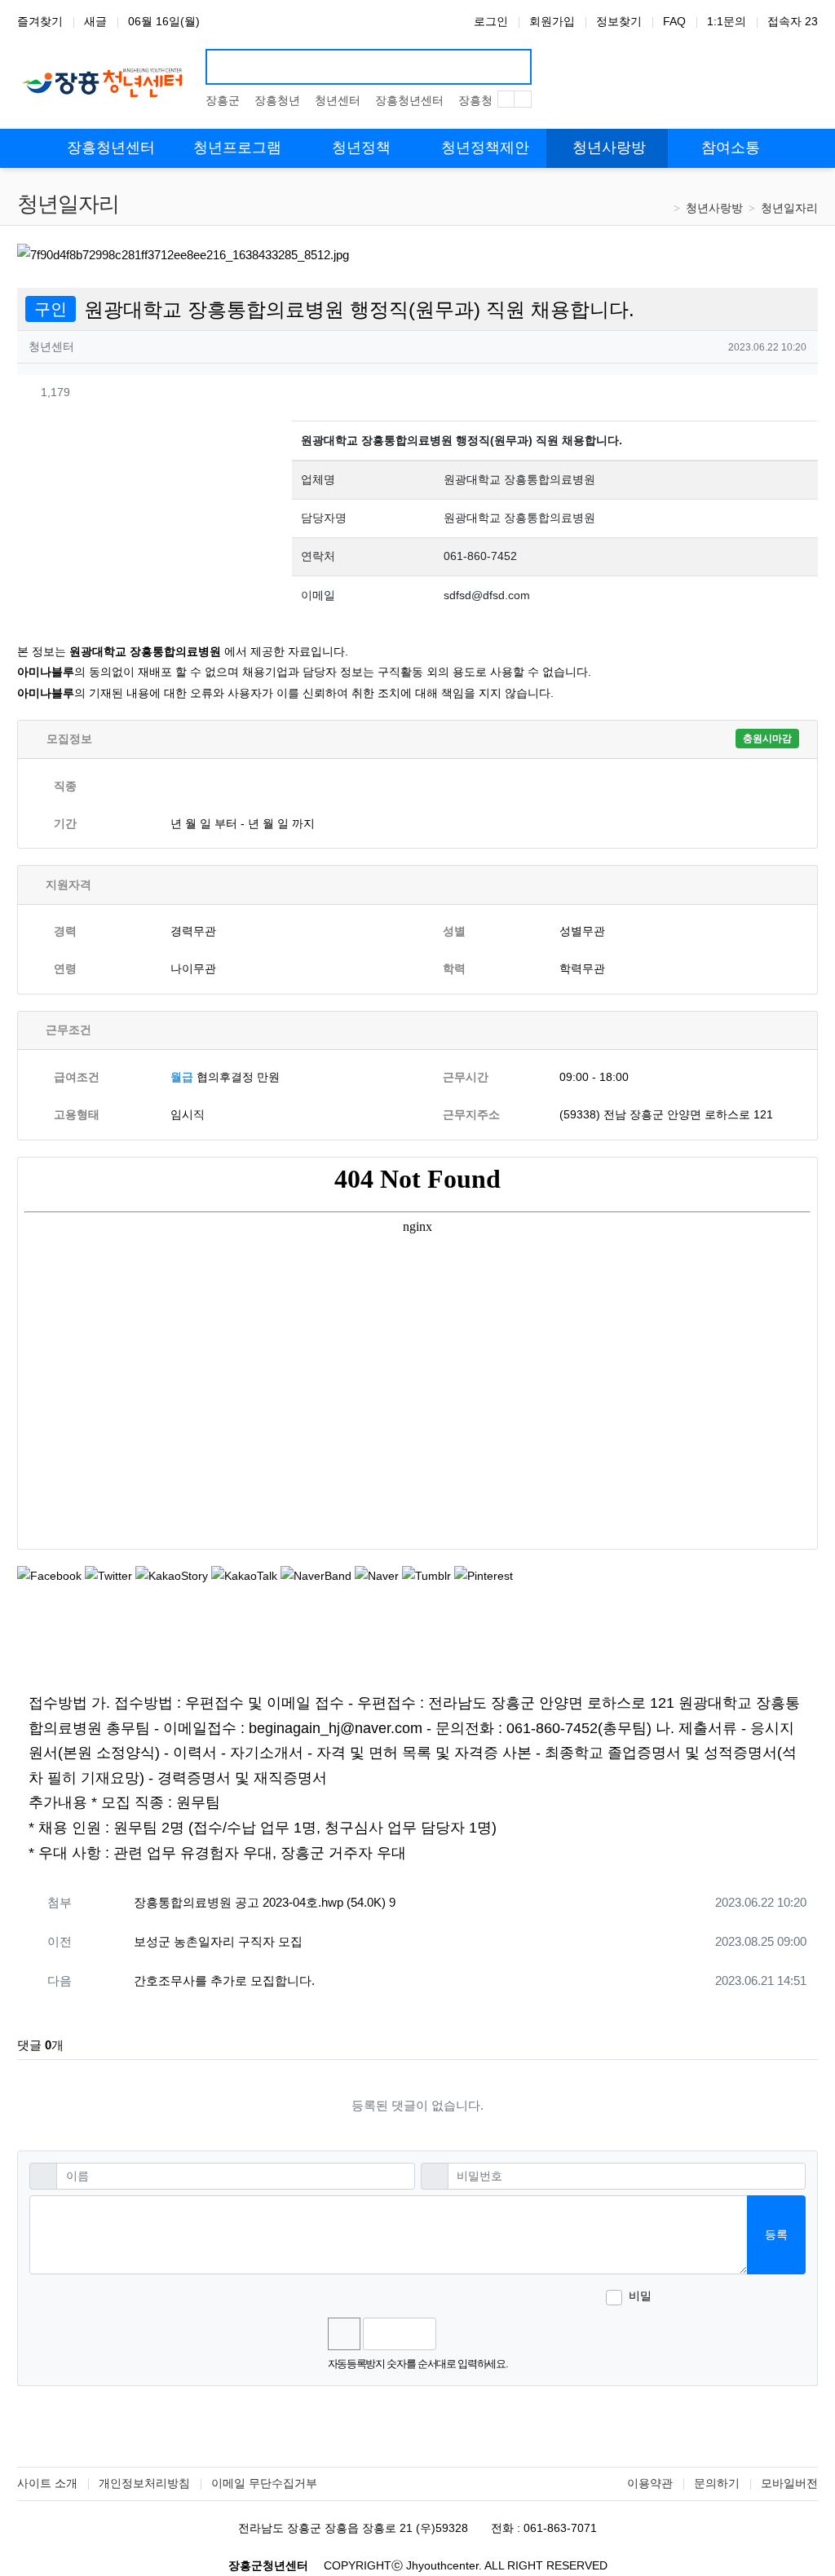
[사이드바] (812, 148)
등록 (776, 2234)
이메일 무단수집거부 (264, 2483)
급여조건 (77, 1077)
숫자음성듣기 (456, 2334)
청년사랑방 (714, 208)
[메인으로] (23, 148)
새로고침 (492, 2334)
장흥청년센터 (409, 100)
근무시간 (466, 1077)
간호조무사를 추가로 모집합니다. (224, 1981)
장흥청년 (277, 100)
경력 (65, 931)
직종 (65, 786)
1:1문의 (727, 21)
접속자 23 (793, 21)
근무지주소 (471, 1114)
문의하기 (717, 2483)
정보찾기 (619, 21)
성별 (454, 931)
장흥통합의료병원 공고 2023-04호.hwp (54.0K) (265, 1902)
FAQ (674, 21)
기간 (65, 823)
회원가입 (552, 21)
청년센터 (338, 100)
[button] (774, 392)
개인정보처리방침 (144, 2483)
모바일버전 (789, 2483)
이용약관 (650, 2483)
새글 (95, 21)
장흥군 (223, 100)
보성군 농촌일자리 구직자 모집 (218, 1941)
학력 (454, 968)
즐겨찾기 (40, 21)
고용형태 (77, 1114)
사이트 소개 (47, 2483)
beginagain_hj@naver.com (336, 1728)
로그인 (491, 21)
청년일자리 (789, 208)
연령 (65, 968)
